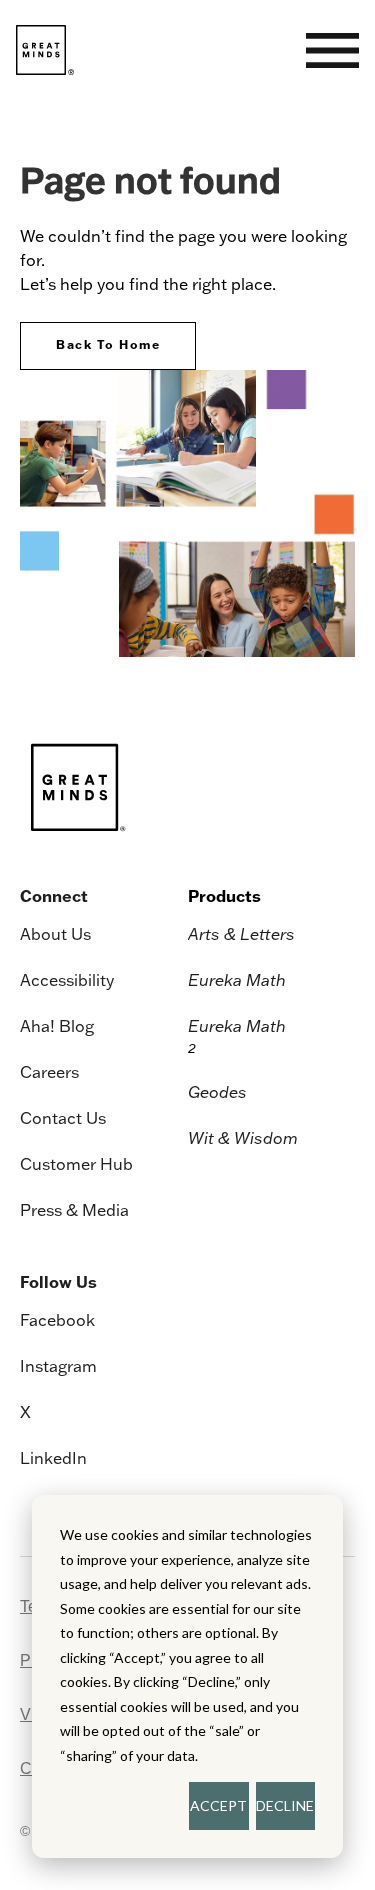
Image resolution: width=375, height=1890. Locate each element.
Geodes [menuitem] (217, 1092)
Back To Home (108, 344)
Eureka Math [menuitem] (237, 980)
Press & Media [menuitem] (74, 1210)
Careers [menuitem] (49, 1072)
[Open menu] (332, 50)
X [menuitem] (25, 1412)
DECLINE (285, 1805)
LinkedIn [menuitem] (53, 1458)
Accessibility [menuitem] (67, 980)
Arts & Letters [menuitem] (241, 934)
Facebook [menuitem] (57, 1320)
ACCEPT (218, 1805)
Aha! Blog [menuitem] (57, 1026)
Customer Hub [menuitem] (76, 1164)
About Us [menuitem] (55, 934)
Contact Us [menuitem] (63, 1118)
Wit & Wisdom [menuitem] (243, 1138)
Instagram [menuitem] (58, 1366)
